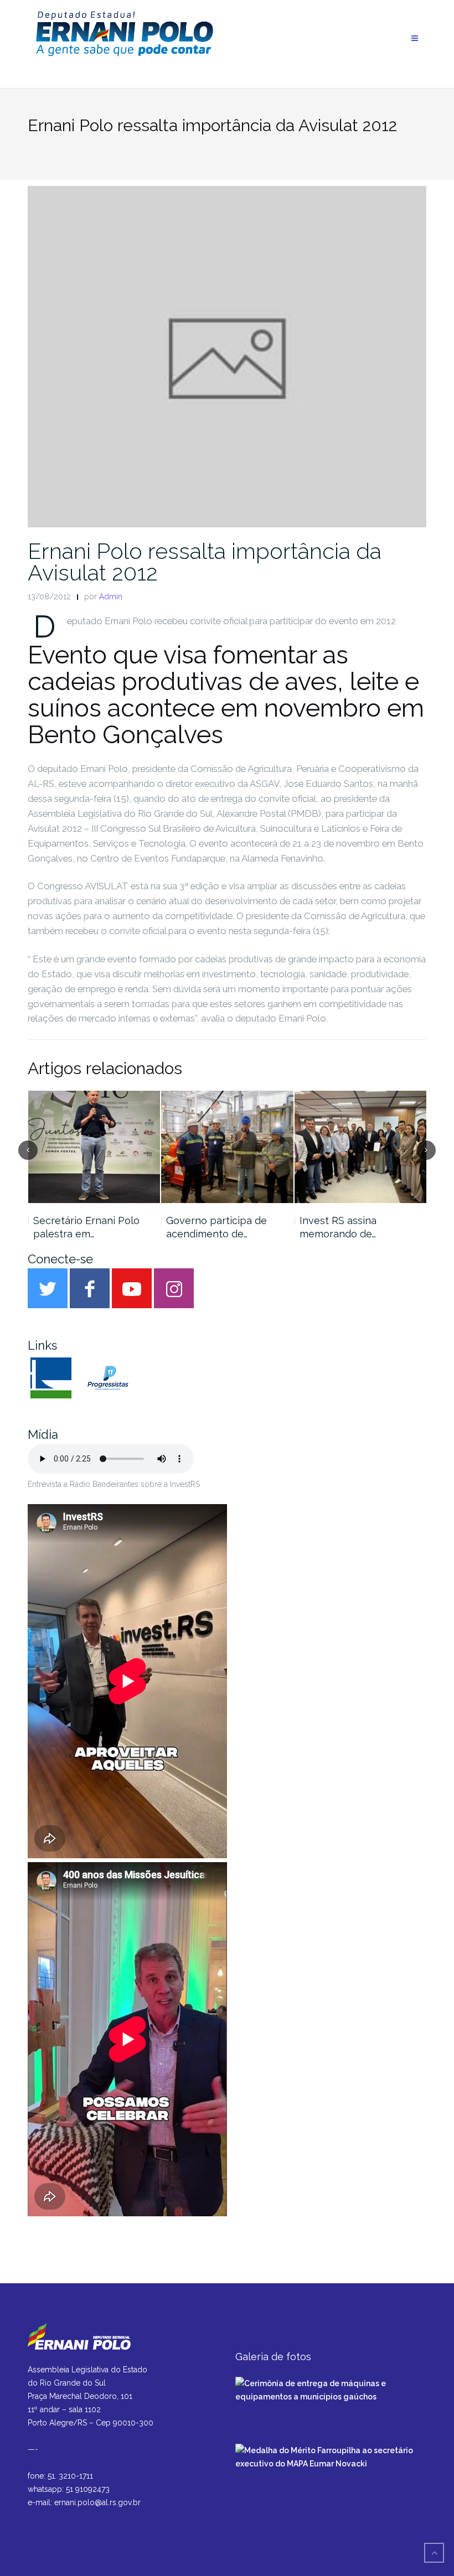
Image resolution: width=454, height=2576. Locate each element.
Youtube (132, 1288)
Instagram (174, 1288)
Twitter (48, 1288)
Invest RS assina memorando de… (338, 1227)
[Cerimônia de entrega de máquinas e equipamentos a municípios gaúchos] (331, 2390)
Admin (111, 597)
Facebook (90, 1288)
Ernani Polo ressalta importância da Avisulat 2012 (205, 562)
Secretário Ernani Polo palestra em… (86, 1227)
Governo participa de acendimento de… (216, 1227)
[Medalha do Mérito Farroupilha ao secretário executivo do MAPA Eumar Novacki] (331, 2456)
